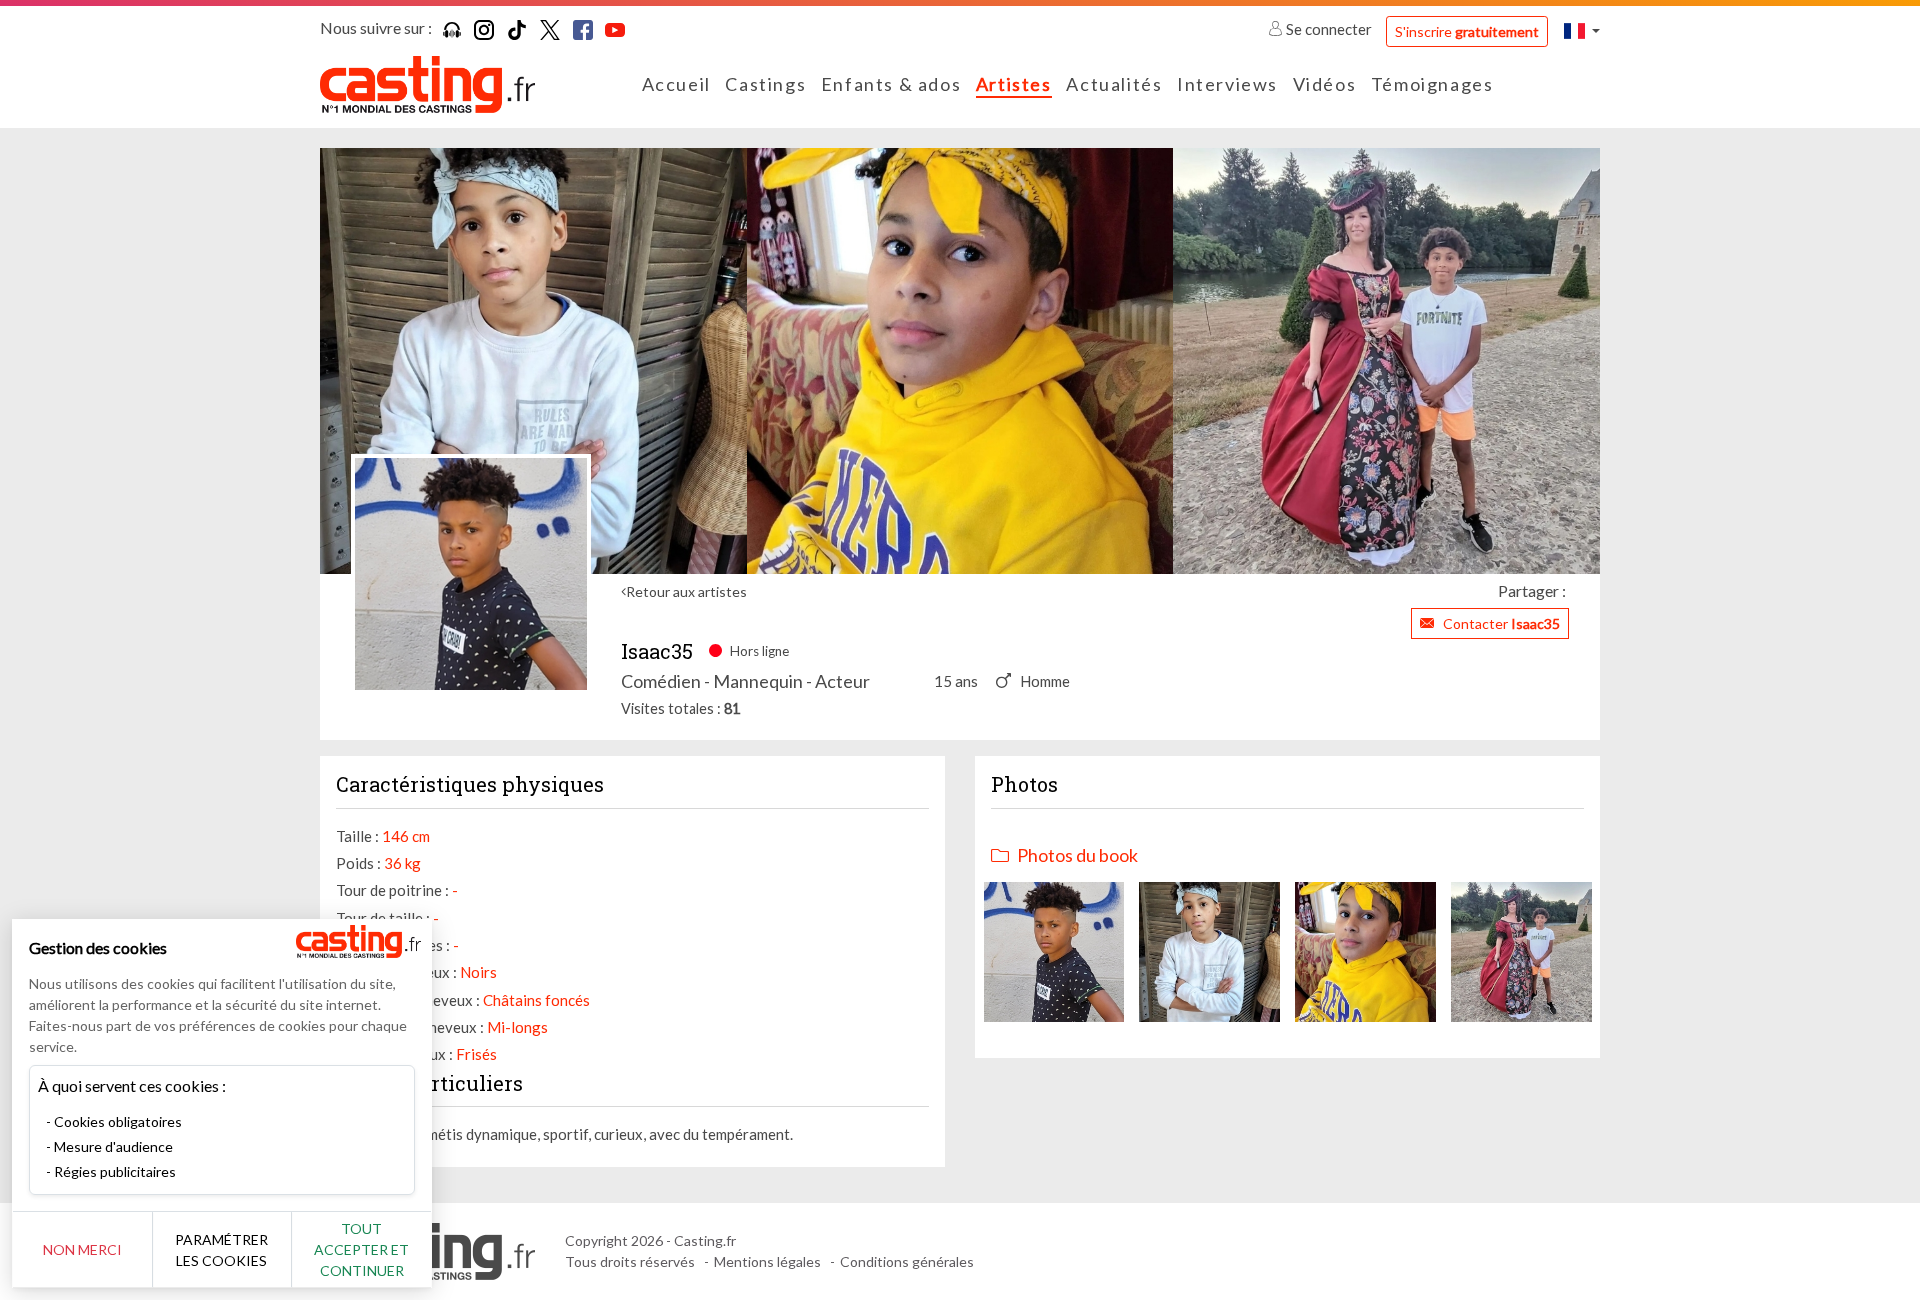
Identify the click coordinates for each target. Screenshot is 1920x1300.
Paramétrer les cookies (221, 1250)
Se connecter (1329, 29)
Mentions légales (767, 1261)
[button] (1582, 30)
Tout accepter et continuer (361, 1249)
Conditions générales (907, 1261)
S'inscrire (1467, 31)
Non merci (82, 1249)
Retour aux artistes (686, 591)
